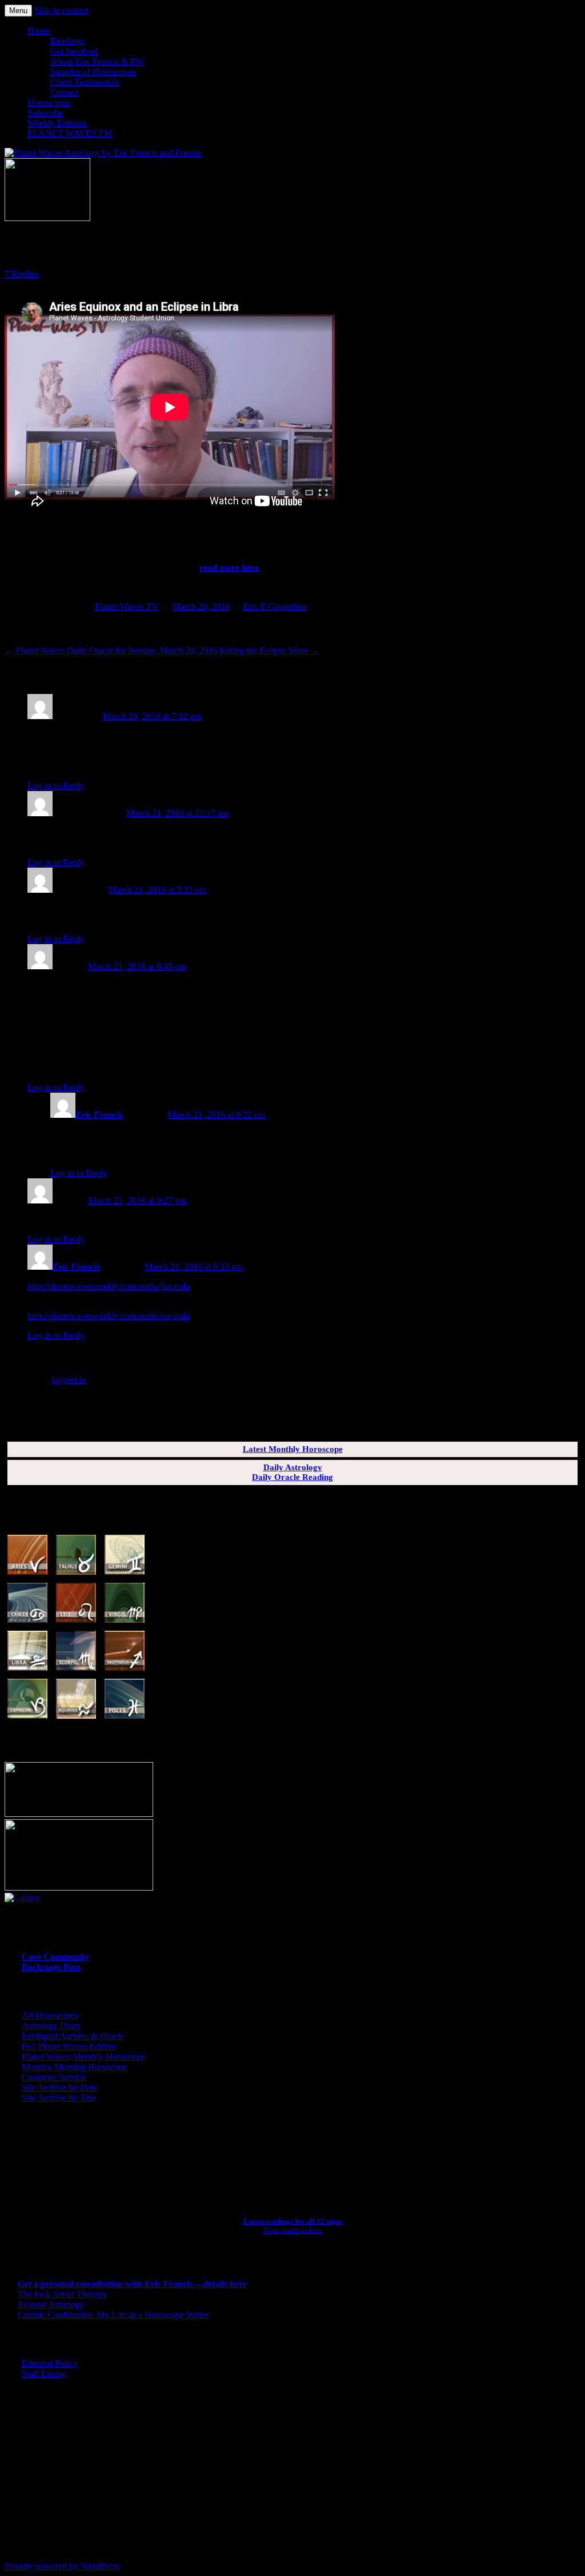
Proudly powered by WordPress (62, 2566)
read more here (229, 567)
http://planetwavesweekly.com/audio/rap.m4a (109, 1316)
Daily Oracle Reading (292, 1477)
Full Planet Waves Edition (69, 2046)
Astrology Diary (51, 2026)
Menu (18, 11)
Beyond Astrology (51, 2304)
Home (39, 31)
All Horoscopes (50, 2015)
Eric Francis (99, 1115)
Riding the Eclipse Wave (270, 650)
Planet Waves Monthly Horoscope (83, 2057)
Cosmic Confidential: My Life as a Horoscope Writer (113, 2315)
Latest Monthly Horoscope (293, 1449)
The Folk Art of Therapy (62, 2294)
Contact (64, 92)
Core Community (56, 1957)
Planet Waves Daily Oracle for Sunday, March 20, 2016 (111, 650)
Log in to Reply (56, 786)
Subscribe (45, 113)
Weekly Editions (57, 123)
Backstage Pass (51, 1967)
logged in (69, 1380)
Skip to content (61, 10)
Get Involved (74, 51)
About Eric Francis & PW (97, 61)
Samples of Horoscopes (93, 72)
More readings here (292, 2230)
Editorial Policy (50, 2363)
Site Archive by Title (59, 2098)
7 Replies (21, 274)
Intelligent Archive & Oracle (73, 2036)
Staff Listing (44, 2374)
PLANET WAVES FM (70, 133)
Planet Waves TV (127, 606)
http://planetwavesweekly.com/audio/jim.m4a (109, 1286)
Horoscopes (49, 103)
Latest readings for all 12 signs (293, 2221)
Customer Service (54, 2077)
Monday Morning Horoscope (75, 2067)
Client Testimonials (85, 82)
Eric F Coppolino (275, 606)
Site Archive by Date (59, 2087)
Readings (67, 41)
